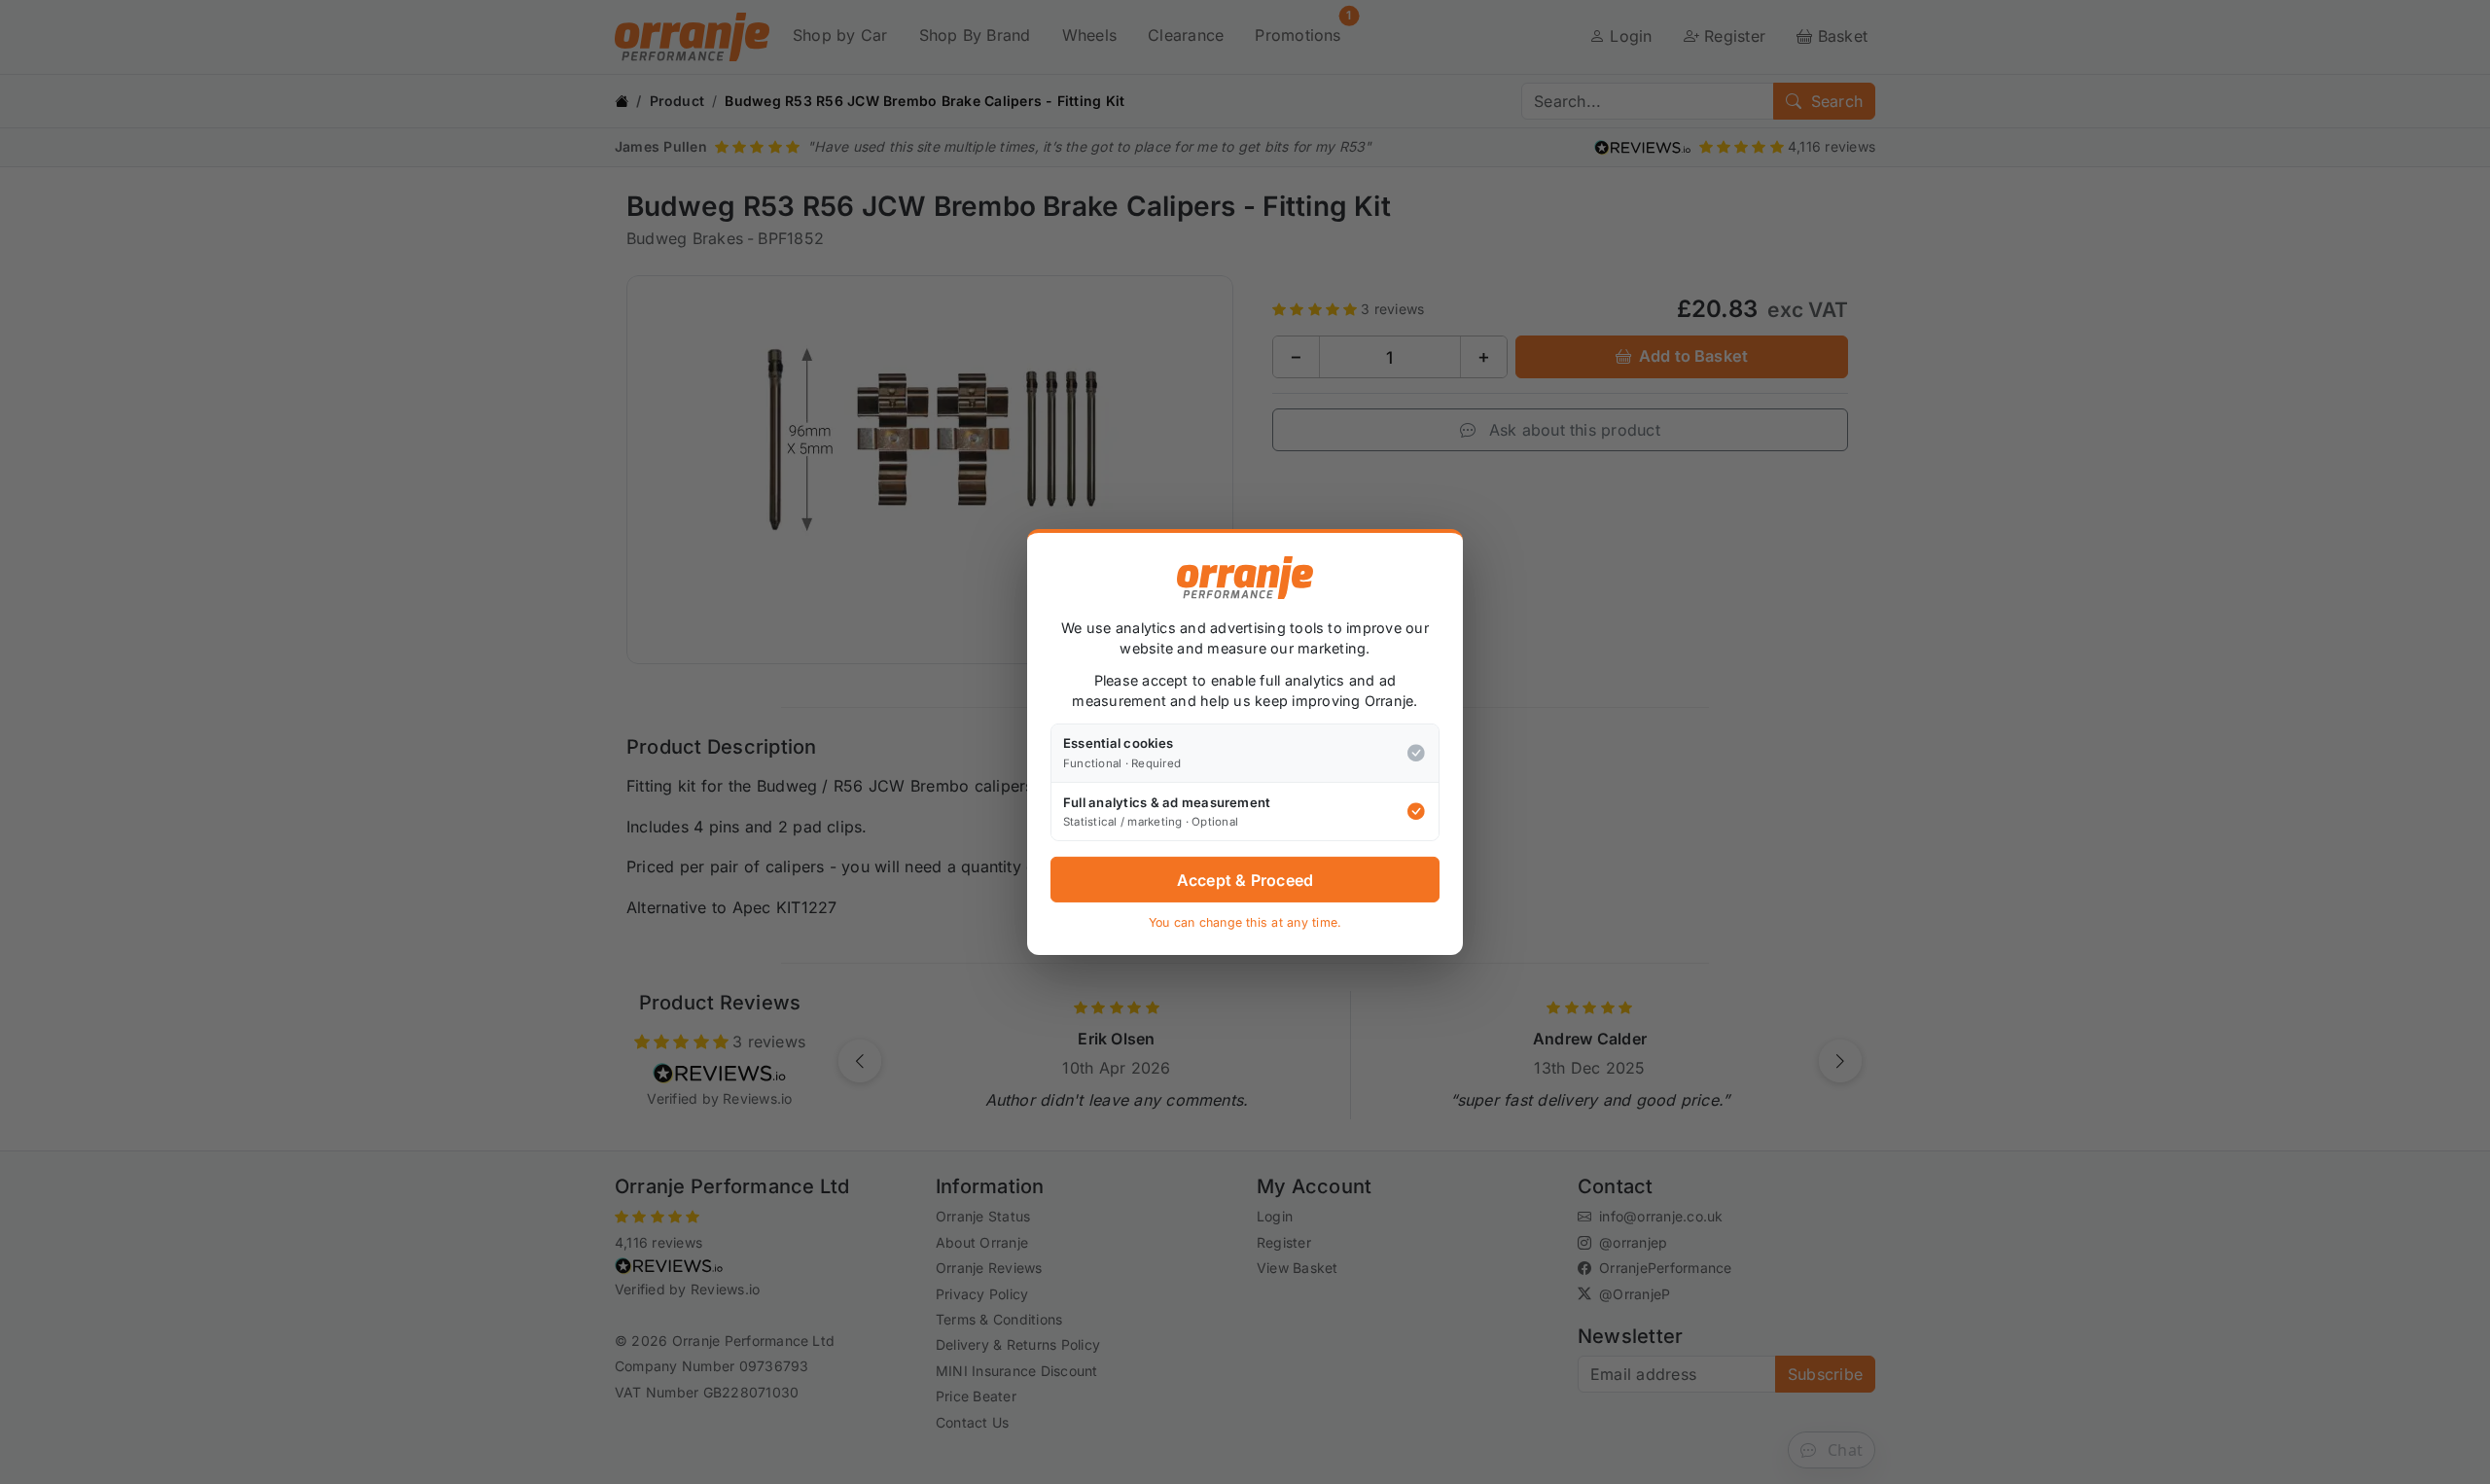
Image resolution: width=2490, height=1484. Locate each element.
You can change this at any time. (1245, 922)
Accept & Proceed (1245, 880)
